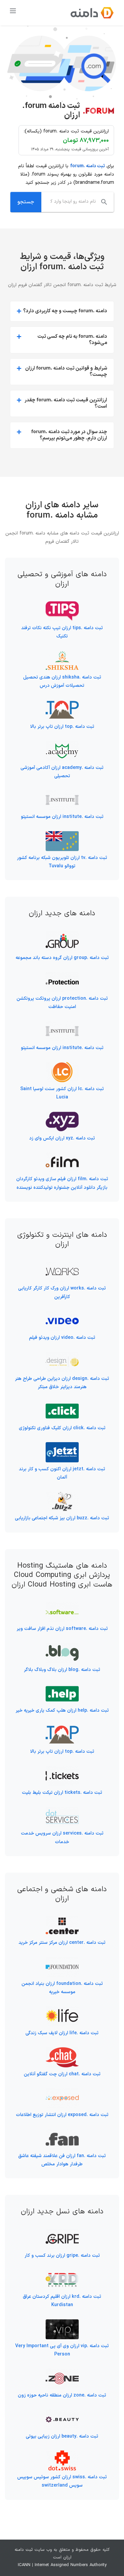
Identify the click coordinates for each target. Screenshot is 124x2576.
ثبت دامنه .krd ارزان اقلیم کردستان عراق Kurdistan (62, 2301)
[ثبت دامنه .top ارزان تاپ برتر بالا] (62, 704)
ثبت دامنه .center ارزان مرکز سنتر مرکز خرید (62, 1943)
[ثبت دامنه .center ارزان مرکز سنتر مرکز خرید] (62, 1920)
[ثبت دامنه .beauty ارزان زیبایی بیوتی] (62, 2414)
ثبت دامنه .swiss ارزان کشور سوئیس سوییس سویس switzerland (62, 2481)
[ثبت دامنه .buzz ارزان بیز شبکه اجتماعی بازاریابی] (62, 1496)
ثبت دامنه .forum (87, 166)
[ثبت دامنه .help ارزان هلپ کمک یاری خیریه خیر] (62, 1688)
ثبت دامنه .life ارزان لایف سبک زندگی (62, 2033)
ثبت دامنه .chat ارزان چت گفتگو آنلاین (62, 2074)
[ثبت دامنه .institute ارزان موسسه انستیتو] (62, 794)
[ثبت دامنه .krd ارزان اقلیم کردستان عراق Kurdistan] (62, 2274)
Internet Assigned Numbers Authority (71, 2565)
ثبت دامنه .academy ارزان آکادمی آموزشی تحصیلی (62, 772)
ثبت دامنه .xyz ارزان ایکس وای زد (62, 1138)
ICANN (24, 2565)
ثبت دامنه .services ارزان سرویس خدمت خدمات (62, 1838)
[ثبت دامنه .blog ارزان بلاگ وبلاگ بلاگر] (62, 1647)
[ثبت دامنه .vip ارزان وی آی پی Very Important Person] (62, 2323)
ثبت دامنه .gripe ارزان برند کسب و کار (62, 2256)
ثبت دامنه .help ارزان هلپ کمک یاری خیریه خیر (62, 1711)
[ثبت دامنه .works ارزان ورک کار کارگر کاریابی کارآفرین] (62, 1266)
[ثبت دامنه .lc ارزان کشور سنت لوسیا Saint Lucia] (62, 1066)
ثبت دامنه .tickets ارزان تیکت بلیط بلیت (62, 1793)
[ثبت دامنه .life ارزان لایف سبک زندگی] (62, 2010)
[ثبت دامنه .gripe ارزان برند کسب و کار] (62, 2233)
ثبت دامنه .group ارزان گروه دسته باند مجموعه (62, 958)
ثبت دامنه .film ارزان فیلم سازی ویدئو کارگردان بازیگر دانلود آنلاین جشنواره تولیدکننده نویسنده (62, 1183)
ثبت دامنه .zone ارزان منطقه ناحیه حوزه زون (62, 2395)
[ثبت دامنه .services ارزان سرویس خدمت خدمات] (62, 1811)
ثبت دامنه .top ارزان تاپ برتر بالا (62, 727)
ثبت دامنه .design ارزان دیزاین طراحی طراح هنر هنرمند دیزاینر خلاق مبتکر (62, 1383)
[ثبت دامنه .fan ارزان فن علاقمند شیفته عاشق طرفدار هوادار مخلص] (62, 2133)
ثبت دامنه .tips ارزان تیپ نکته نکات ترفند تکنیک (62, 632)
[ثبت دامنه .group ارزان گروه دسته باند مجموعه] (62, 935)
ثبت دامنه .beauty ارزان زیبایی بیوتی (62, 2436)
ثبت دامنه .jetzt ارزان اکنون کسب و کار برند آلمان (62, 1473)
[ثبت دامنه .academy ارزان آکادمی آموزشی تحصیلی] (62, 745)
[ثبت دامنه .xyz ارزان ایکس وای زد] (62, 1115)
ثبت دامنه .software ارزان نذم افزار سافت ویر (62, 1629)
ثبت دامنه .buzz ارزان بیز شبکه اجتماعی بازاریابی (62, 1518)
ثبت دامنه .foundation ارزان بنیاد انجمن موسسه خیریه (62, 1988)
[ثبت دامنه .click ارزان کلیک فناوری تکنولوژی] (62, 1405)
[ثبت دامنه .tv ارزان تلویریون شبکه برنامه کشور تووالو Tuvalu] (62, 835)
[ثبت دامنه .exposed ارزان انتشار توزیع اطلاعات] (62, 2092)
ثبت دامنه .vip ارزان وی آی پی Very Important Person (62, 2350)
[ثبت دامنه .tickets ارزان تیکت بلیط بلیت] (62, 1770)
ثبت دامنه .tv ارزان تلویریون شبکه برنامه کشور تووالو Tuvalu (62, 862)
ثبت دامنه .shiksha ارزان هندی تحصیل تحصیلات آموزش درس (62, 682)
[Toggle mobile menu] (13, 11)
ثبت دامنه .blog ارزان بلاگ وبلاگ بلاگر (62, 1670)
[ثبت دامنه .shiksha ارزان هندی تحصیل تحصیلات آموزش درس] (62, 655)
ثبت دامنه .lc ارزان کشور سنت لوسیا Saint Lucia (62, 1093)
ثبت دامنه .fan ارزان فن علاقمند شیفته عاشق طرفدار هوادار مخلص (62, 2160)
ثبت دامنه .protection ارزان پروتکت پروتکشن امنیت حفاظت (62, 1003)
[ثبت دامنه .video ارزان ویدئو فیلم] (62, 1315)
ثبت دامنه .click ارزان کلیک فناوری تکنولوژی (62, 1428)
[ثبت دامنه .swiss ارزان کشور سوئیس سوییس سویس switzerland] (62, 2455)
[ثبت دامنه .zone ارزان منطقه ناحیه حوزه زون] (62, 2373)
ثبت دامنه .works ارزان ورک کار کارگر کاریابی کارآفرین (62, 1292)
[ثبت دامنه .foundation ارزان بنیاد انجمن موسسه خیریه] (62, 1961)
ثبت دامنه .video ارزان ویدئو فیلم (62, 1338)
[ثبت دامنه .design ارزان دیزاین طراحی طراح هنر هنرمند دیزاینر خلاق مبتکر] (62, 1356)
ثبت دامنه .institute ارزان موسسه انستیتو (62, 817)
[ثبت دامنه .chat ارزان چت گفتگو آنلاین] (62, 2051)
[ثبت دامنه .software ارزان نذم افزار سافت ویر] (62, 1606)
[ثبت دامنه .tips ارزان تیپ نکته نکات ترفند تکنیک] (62, 606)
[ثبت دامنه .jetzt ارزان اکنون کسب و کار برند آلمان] (62, 1446)
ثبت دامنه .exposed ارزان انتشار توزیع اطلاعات (62, 2115)
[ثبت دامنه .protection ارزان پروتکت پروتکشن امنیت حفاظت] (62, 976)
